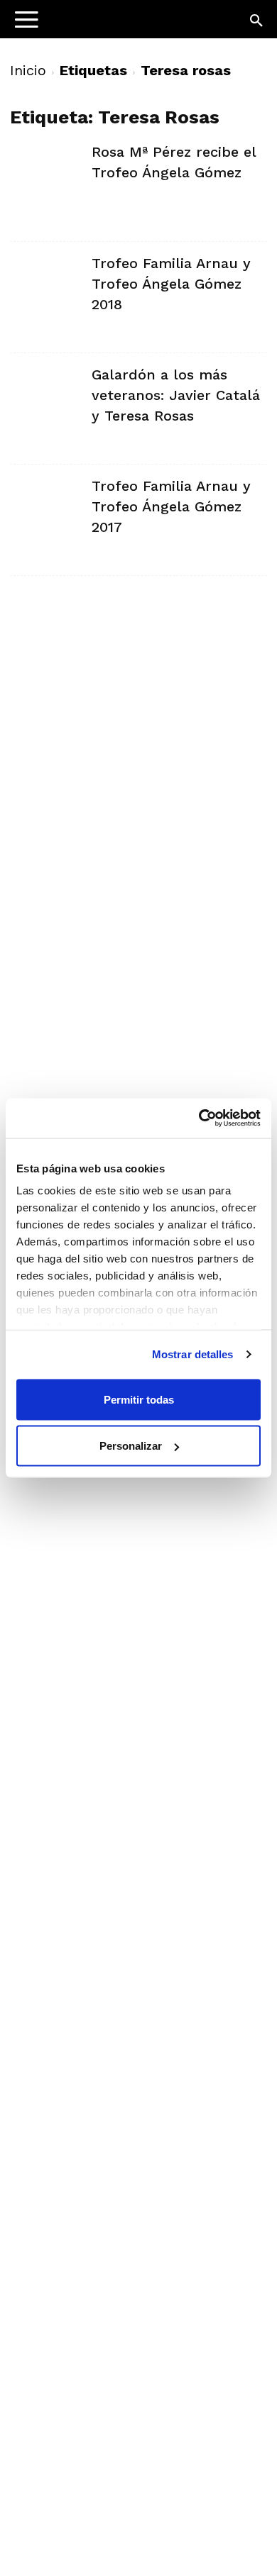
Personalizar (131, 1446)
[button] (257, 21)
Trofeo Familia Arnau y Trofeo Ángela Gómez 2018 (171, 284)
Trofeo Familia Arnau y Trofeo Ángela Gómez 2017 (171, 506)
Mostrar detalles (193, 1354)
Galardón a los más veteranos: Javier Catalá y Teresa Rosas (176, 395)
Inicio (28, 70)
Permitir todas (139, 1399)
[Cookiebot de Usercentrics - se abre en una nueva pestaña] (199, 1118)
